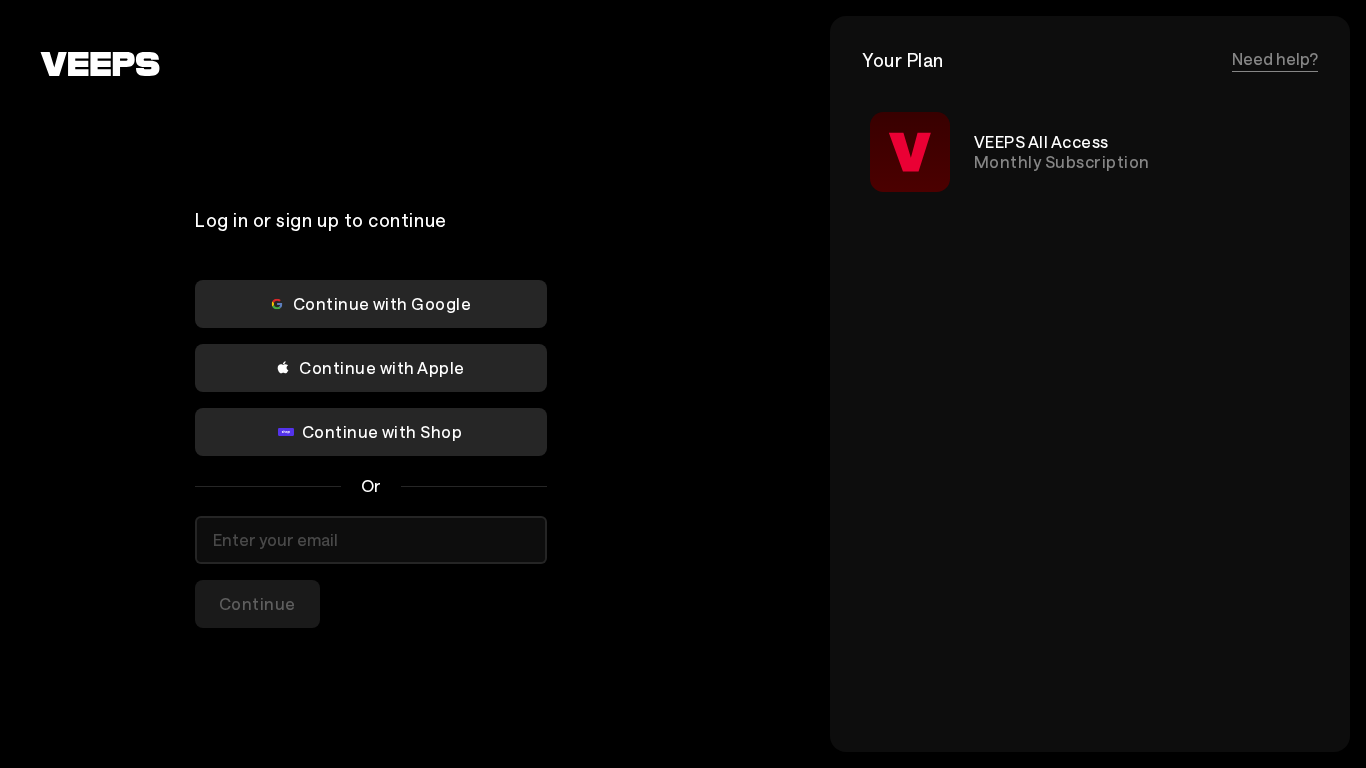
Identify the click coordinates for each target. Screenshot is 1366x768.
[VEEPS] (100, 64)
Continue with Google (382, 303)
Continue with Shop (382, 431)
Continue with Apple (381, 367)
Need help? (1275, 58)
